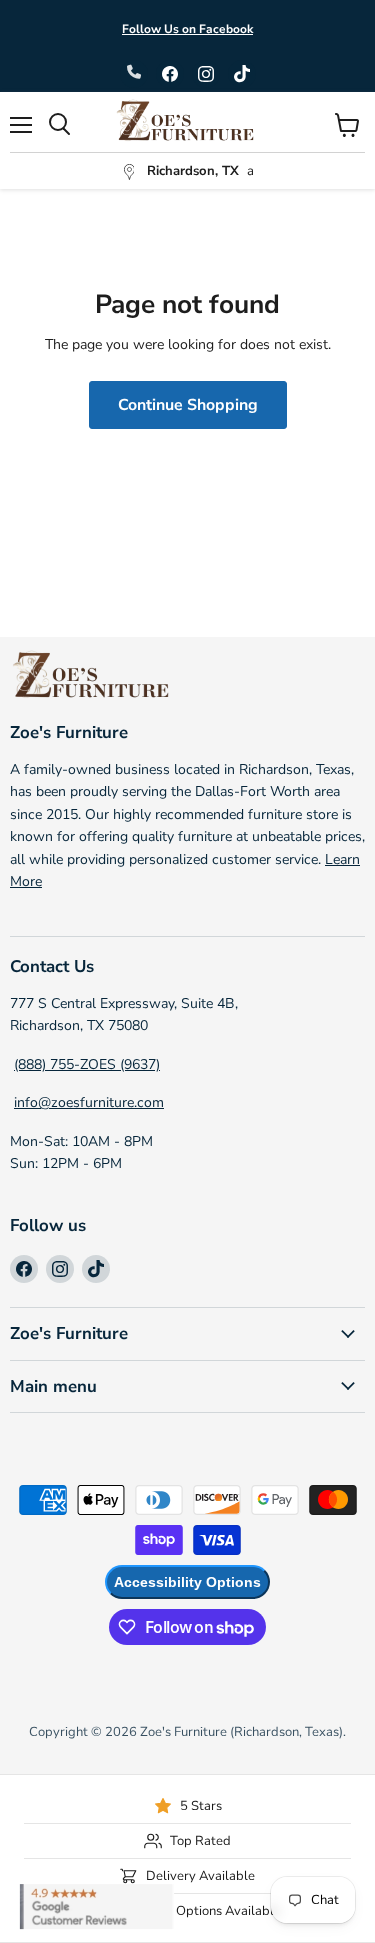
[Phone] (134, 74)
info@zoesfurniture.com (89, 1102)
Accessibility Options (187, 1582)
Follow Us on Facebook (187, 29)
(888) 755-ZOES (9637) (87, 1064)
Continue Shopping (188, 405)
